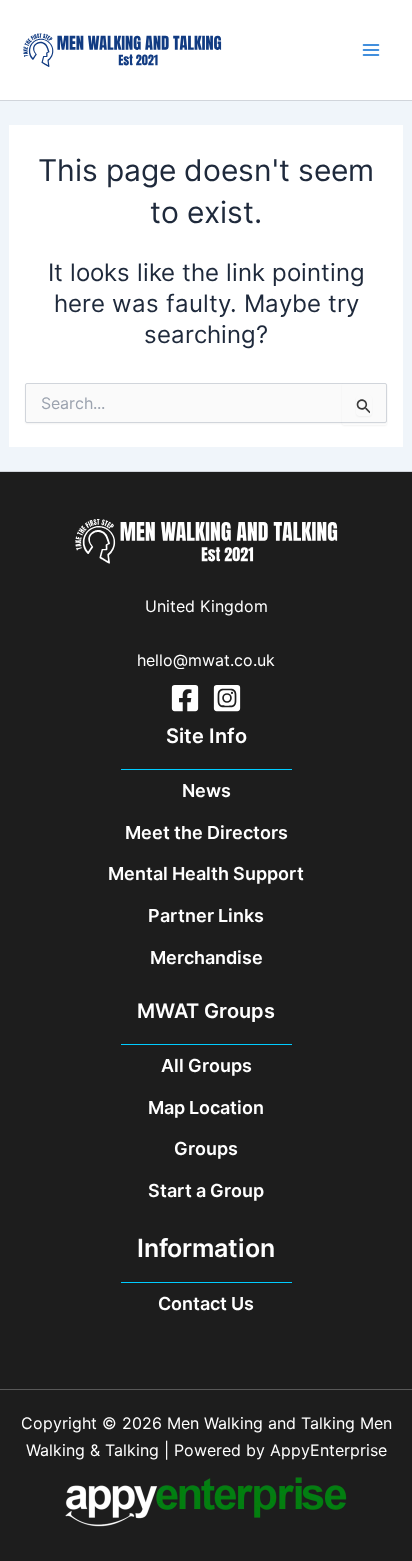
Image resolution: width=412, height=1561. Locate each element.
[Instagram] (227, 698)
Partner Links (206, 915)
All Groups (206, 1065)
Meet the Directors (206, 832)
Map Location (206, 1107)
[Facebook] (185, 698)
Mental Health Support (206, 873)
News (206, 790)
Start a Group (206, 1190)
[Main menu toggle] (371, 50)
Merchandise (206, 957)
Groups (206, 1148)
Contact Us (206, 1303)
